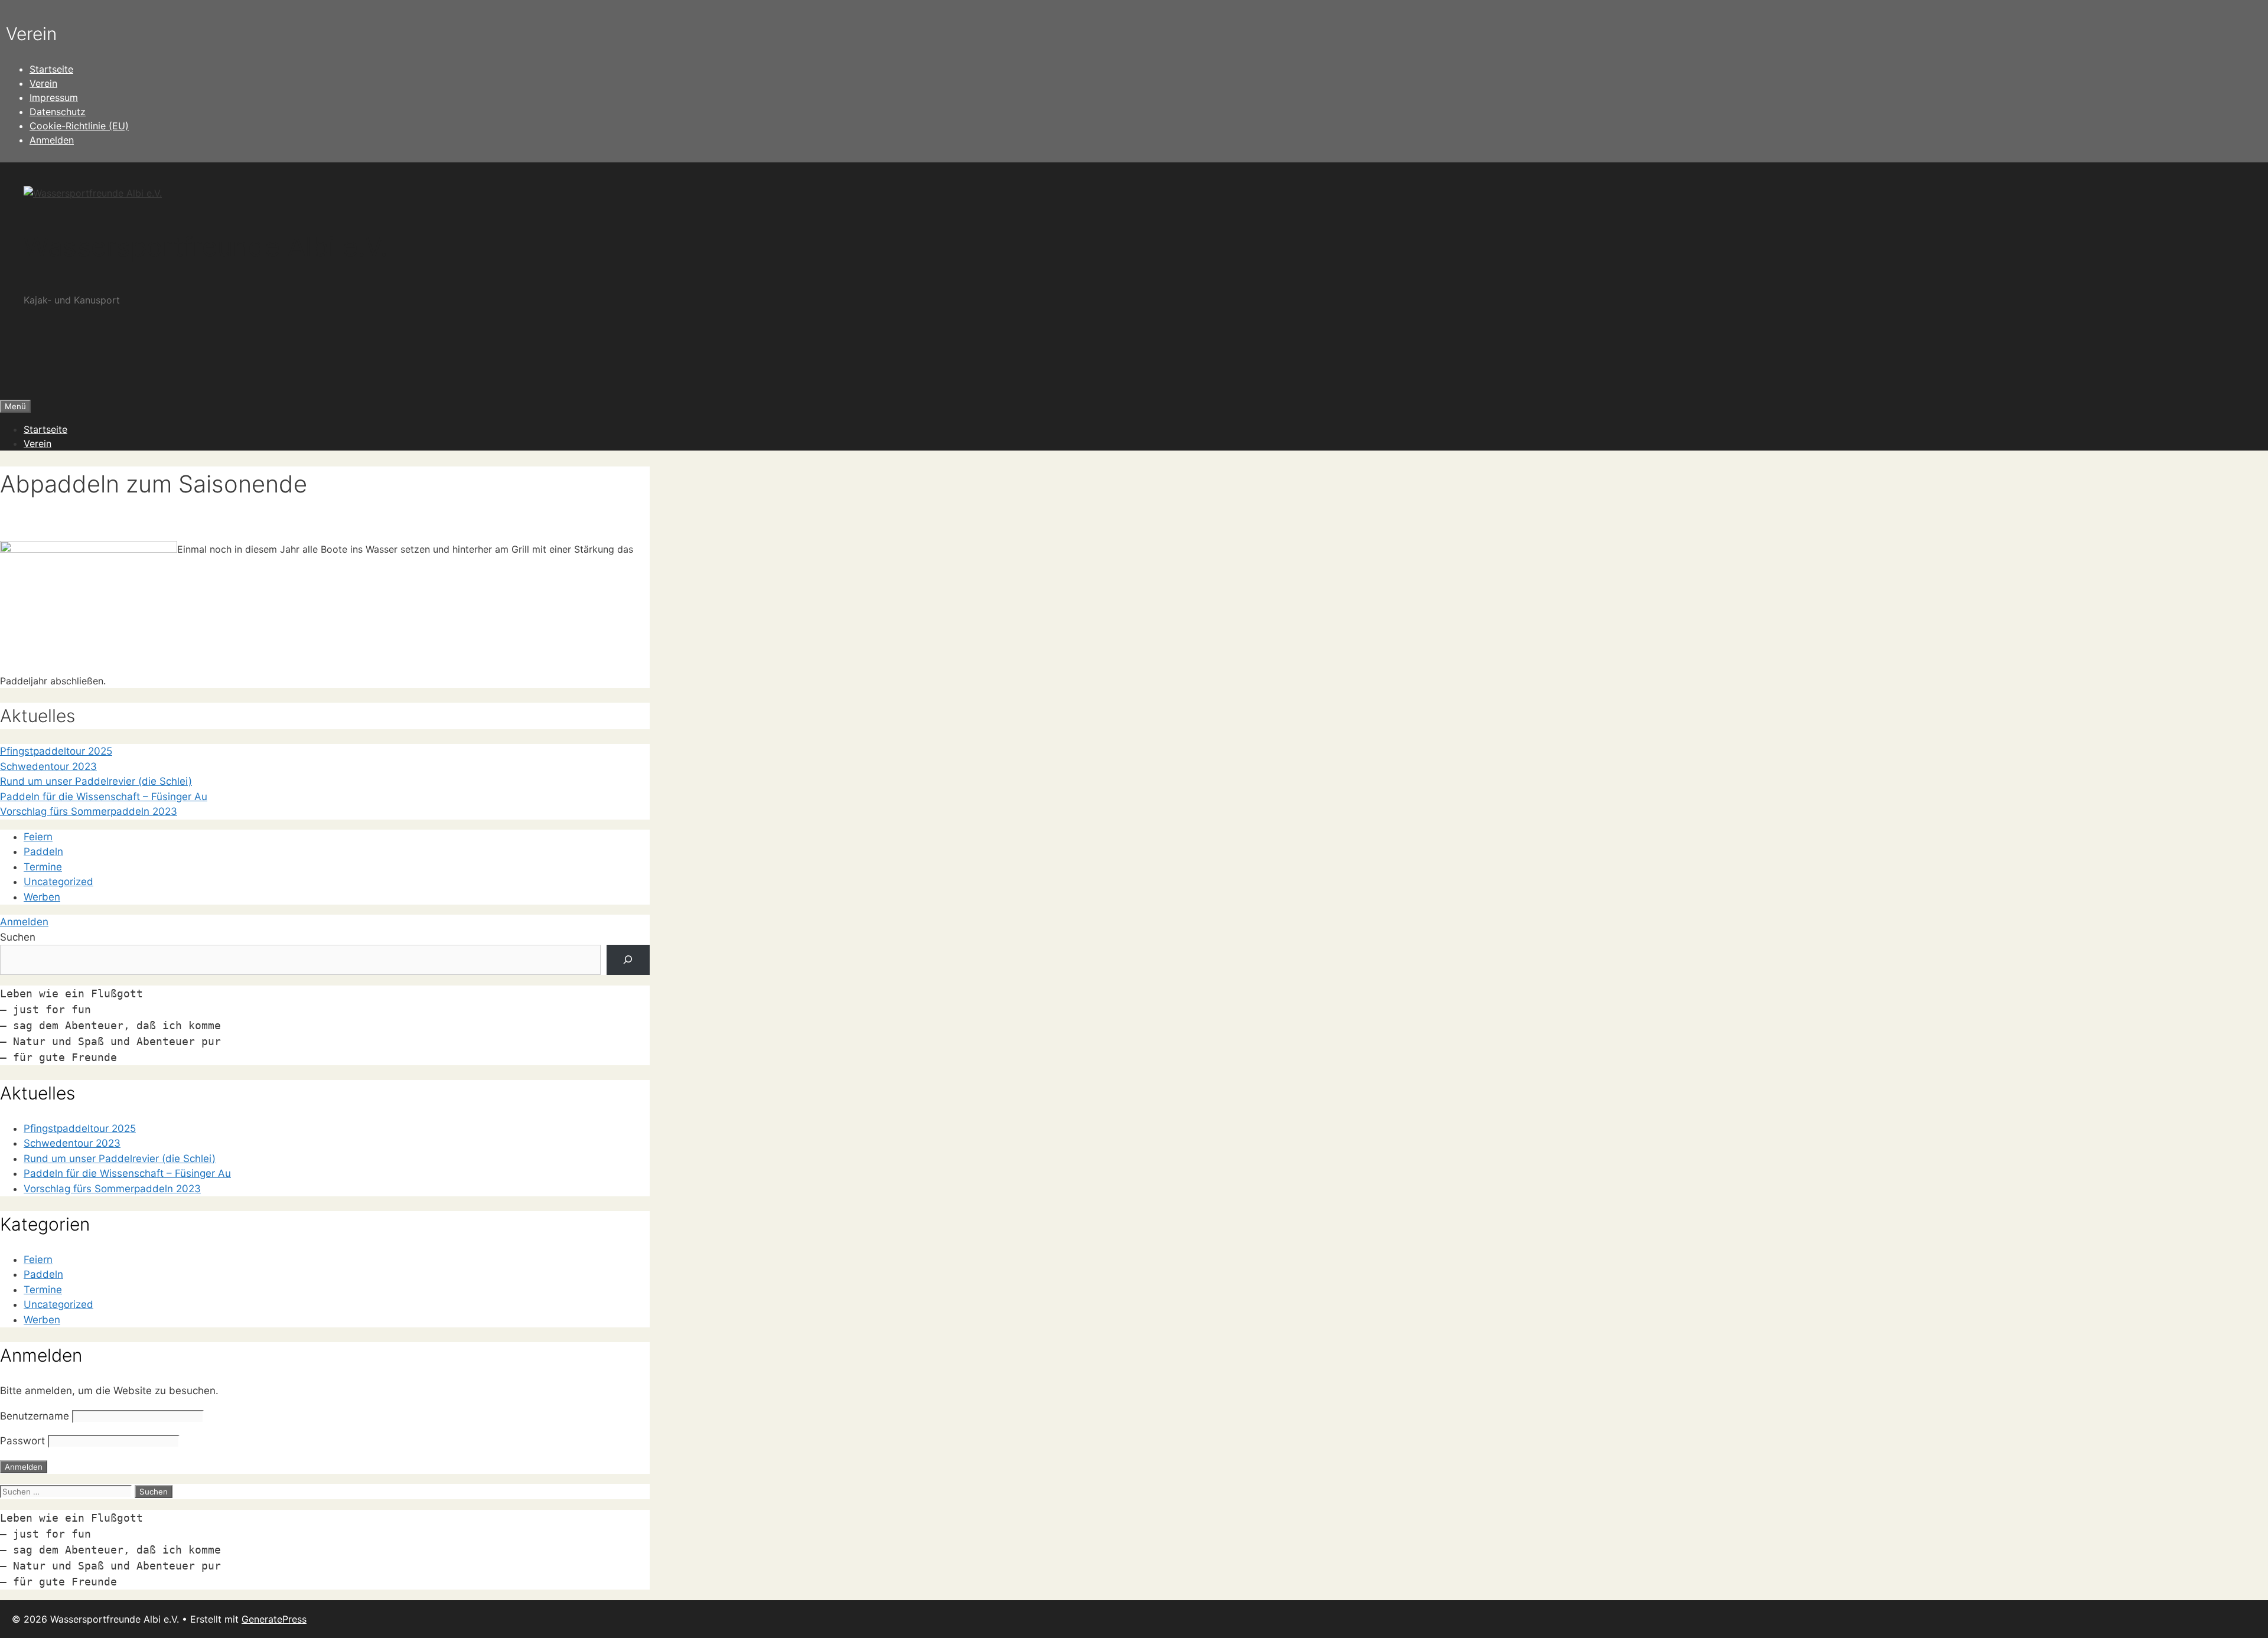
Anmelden (52, 140)
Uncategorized (58, 882)
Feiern (38, 837)
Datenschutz (58, 112)
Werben (42, 897)
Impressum (54, 97)
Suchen (18, 937)
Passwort (22, 1441)
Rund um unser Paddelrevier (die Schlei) (96, 781)
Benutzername (35, 1416)
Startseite (51, 69)
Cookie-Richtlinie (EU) (79, 126)
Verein (43, 83)
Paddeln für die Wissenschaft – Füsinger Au (104, 797)
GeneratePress (274, 1619)
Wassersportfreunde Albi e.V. (206, 247)
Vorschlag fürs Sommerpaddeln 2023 (89, 811)
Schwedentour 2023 (48, 766)
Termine (43, 867)
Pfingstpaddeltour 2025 (56, 751)
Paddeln (43, 851)
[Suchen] (628, 960)
